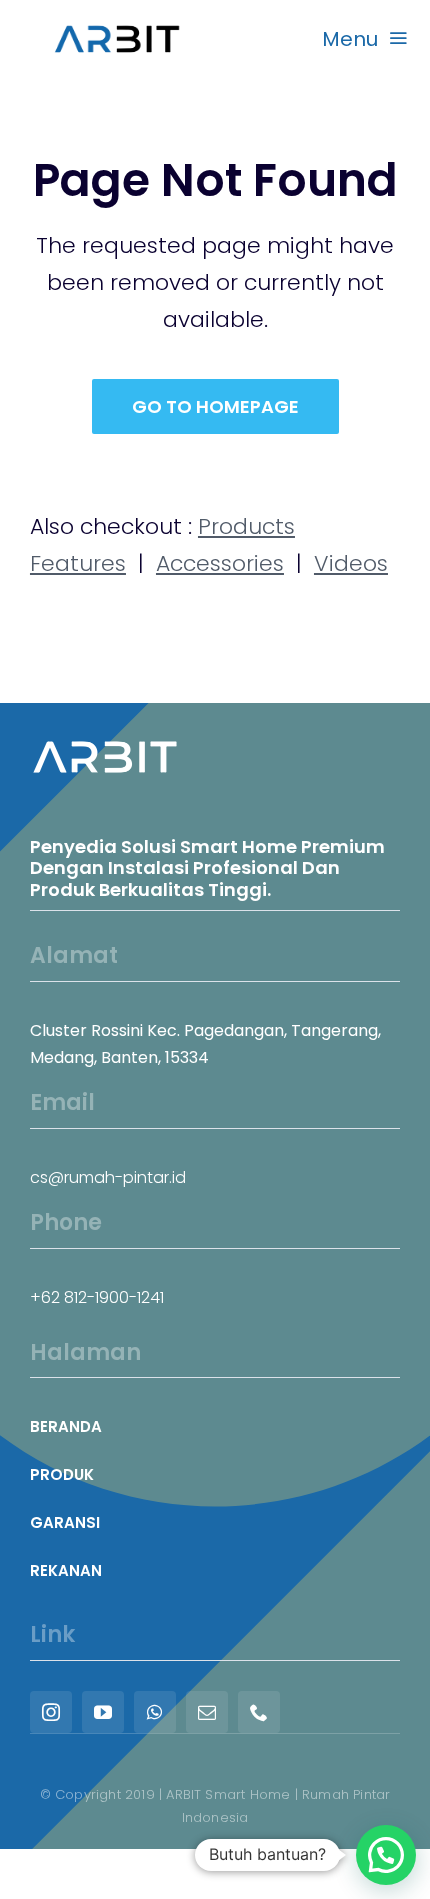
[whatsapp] (155, 1712)
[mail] (207, 1712)
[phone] (259, 1712)
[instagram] (51, 1712)
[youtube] (103, 1712)
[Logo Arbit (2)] (117, 20)
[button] (386, 1855)
